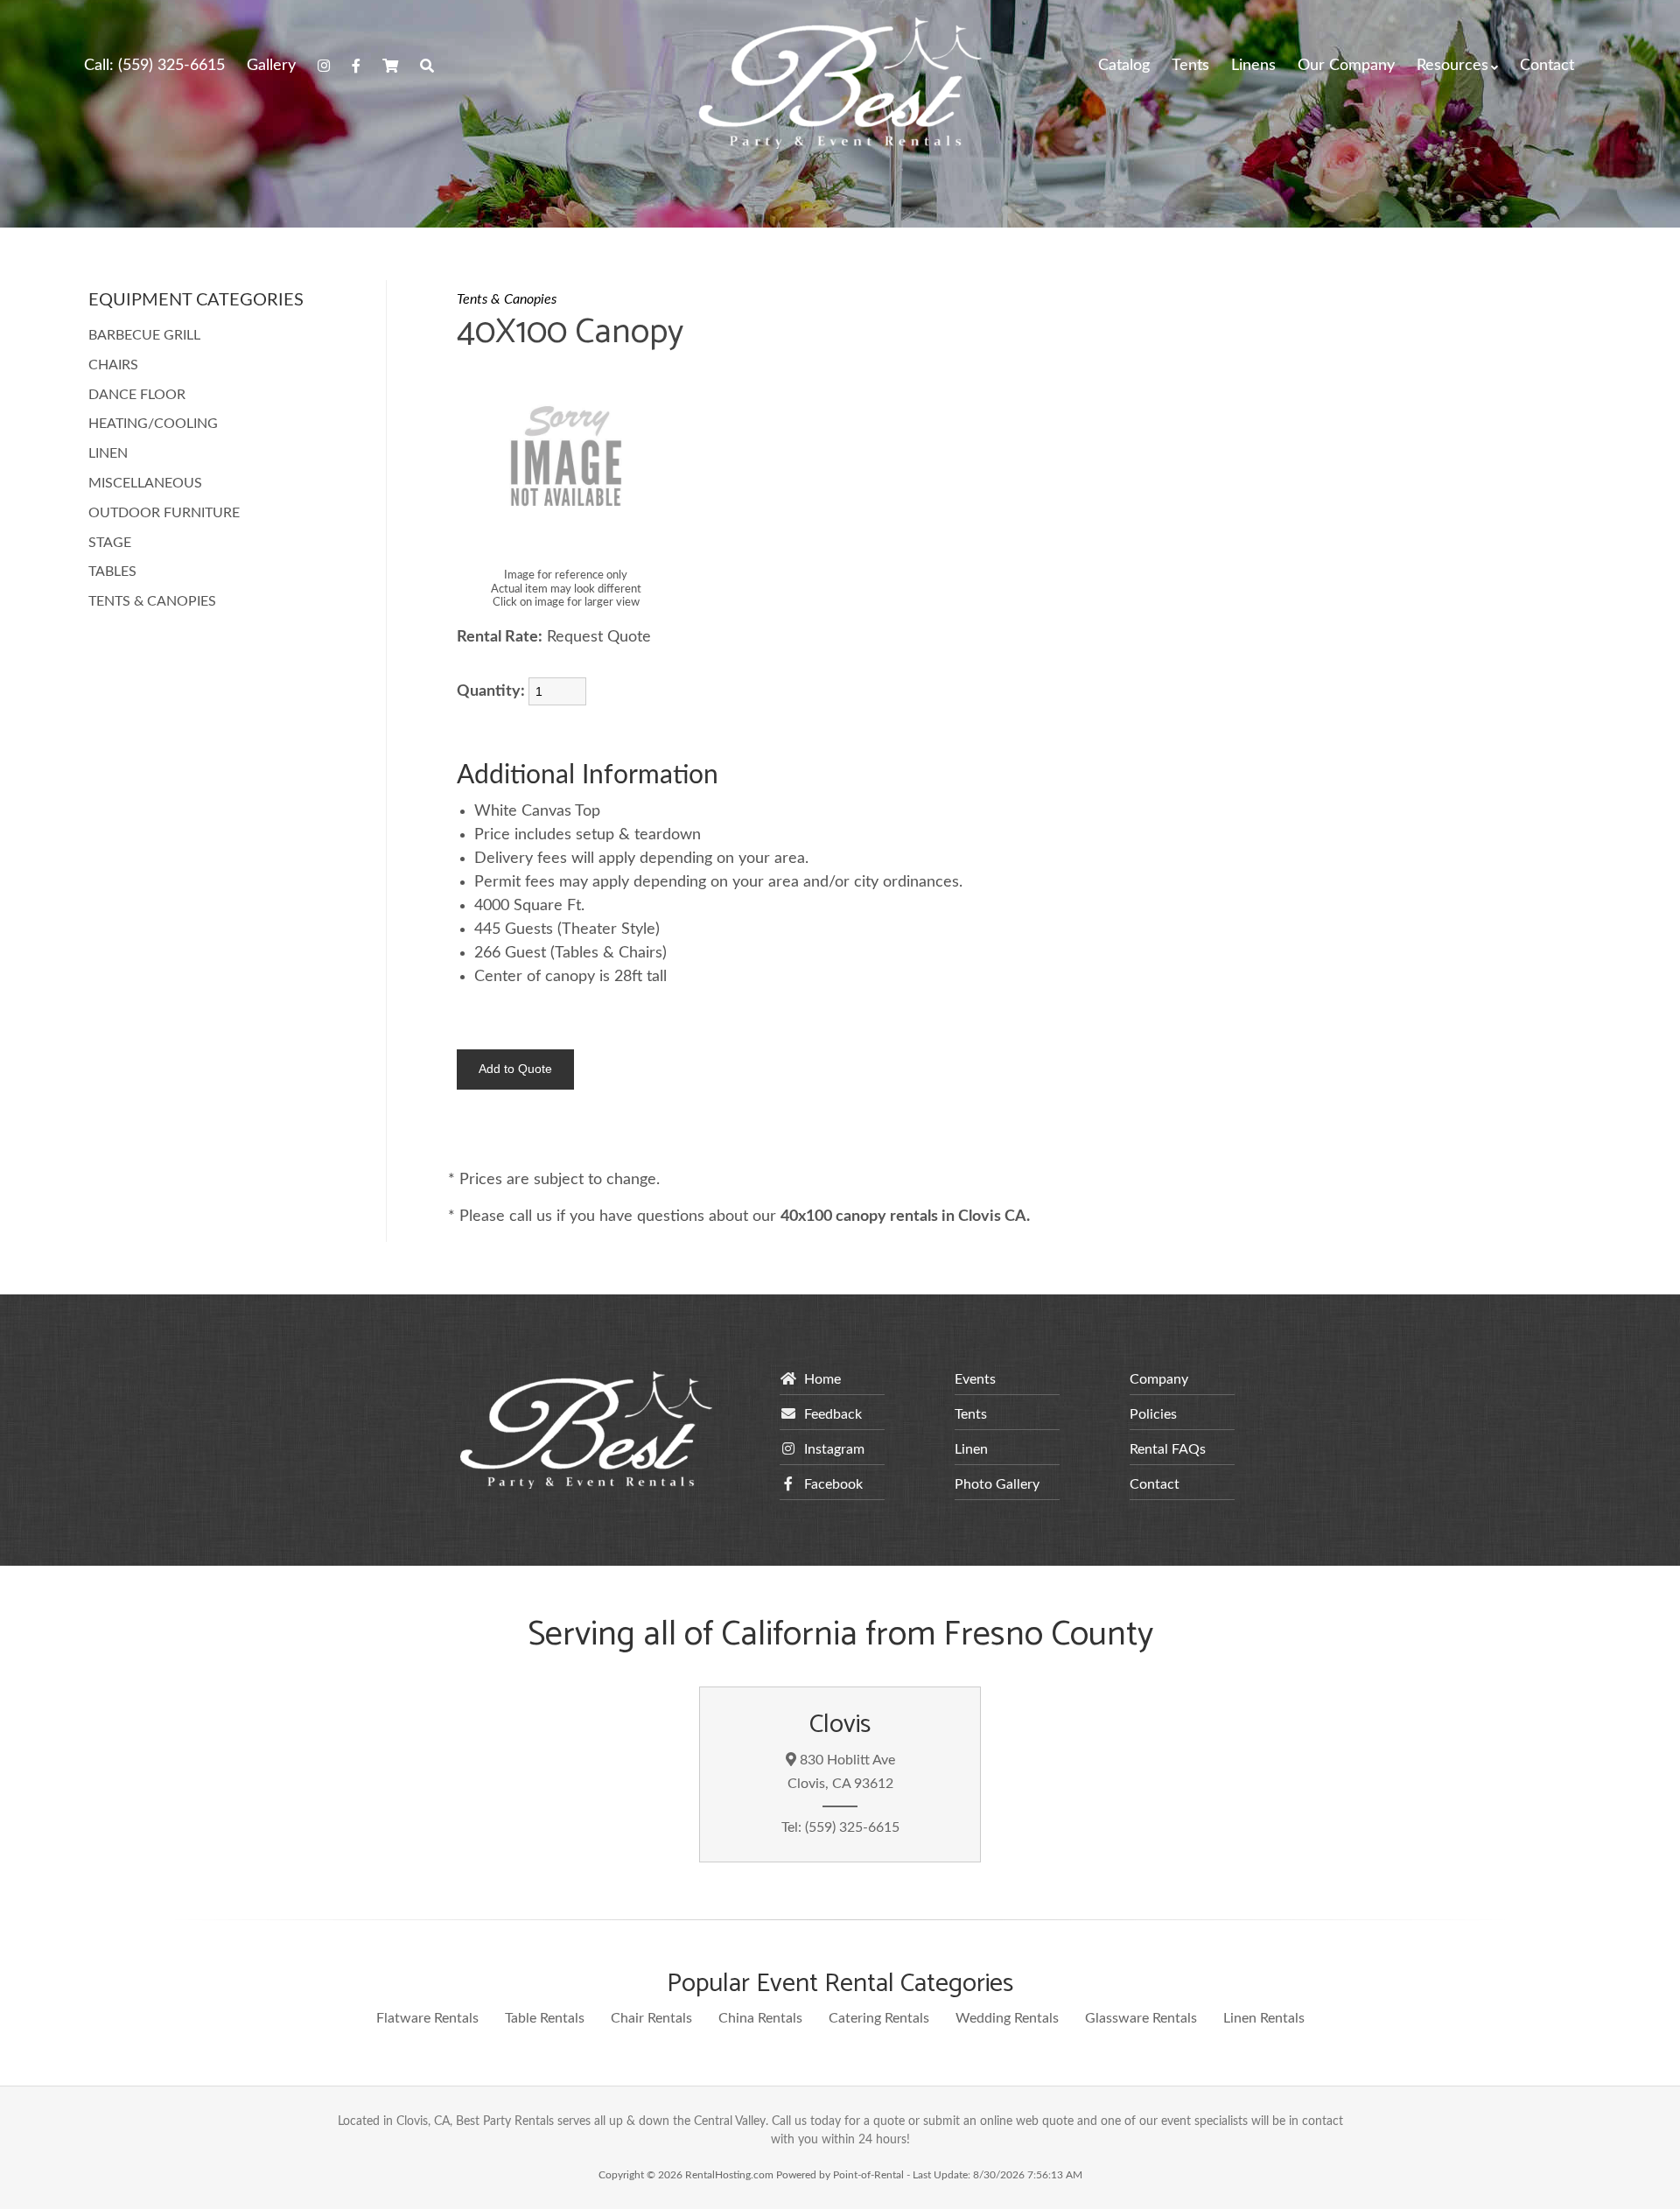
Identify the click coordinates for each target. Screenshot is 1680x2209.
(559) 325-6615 (154, 66)
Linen (108, 453)
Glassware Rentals (1141, 2018)
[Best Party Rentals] (840, 144)
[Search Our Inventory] (427, 66)
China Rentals (760, 2018)
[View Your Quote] (390, 66)
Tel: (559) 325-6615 (840, 1827)
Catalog (1124, 66)
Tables (112, 572)
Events (975, 1379)
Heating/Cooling (153, 424)
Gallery (271, 66)
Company (1159, 1379)
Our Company (1346, 66)
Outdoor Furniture (164, 513)
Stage (110, 543)
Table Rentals (545, 2018)
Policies (1153, 1414)
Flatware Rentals (427, 2018)
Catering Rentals (879, 2018)
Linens (1253, 66)
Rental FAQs (1168, 1449)
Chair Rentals (651, 2018)
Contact (1547, 66)
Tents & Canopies (152, 601)
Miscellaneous (145, 483)
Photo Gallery (997, 1484)
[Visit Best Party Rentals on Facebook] (356, 66)
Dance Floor (137, 395)
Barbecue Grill (144, 335)
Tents (1190, 66)
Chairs (113, 365)
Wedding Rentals (1007, 2018)
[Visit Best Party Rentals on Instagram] (324, 66)
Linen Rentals (1264, 2018)
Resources (1452, 66)
